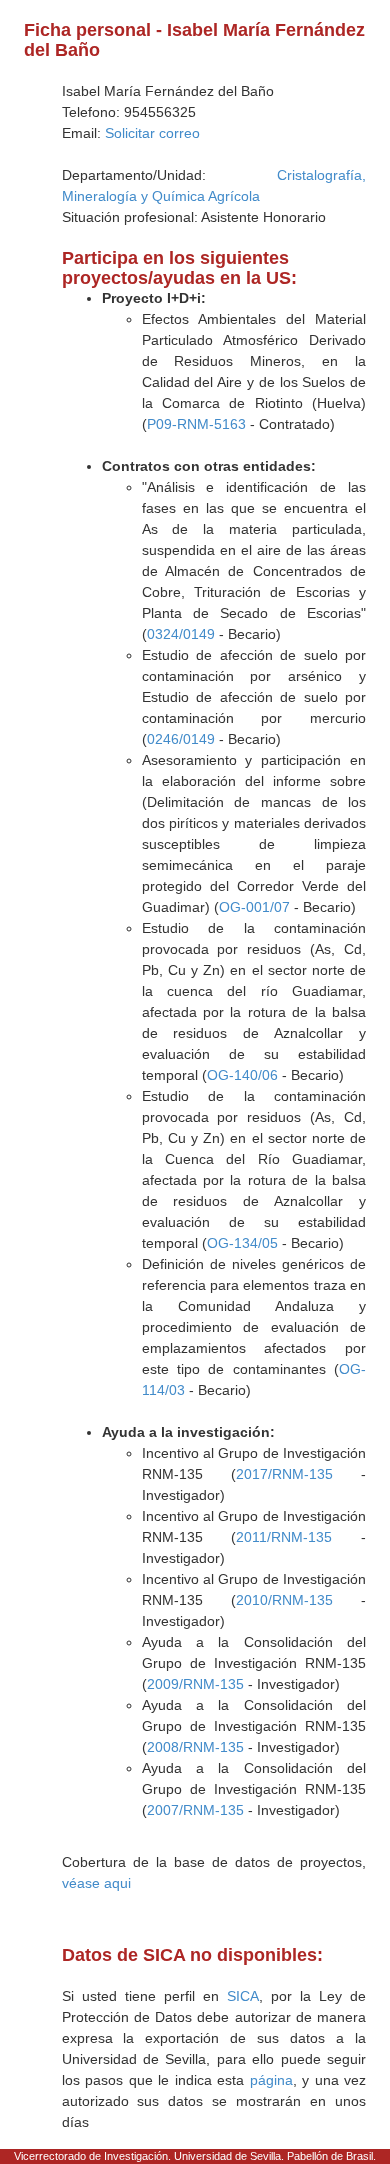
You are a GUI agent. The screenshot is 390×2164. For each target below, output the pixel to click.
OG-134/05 (242, 1243)
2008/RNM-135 (195, 1747)
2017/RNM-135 (284, 1474)
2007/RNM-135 (195, 1810)
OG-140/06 (242, 1075)
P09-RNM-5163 (196, 424)
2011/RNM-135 (284, 1537)
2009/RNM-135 (195, 1684)
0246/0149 (181, 739)
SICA (243, 1996)
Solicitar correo (152, 133)
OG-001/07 (254, 907)
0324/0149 (181, 634)
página (271, 2080)
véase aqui (96, 1883)
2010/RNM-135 (284, 1600)
